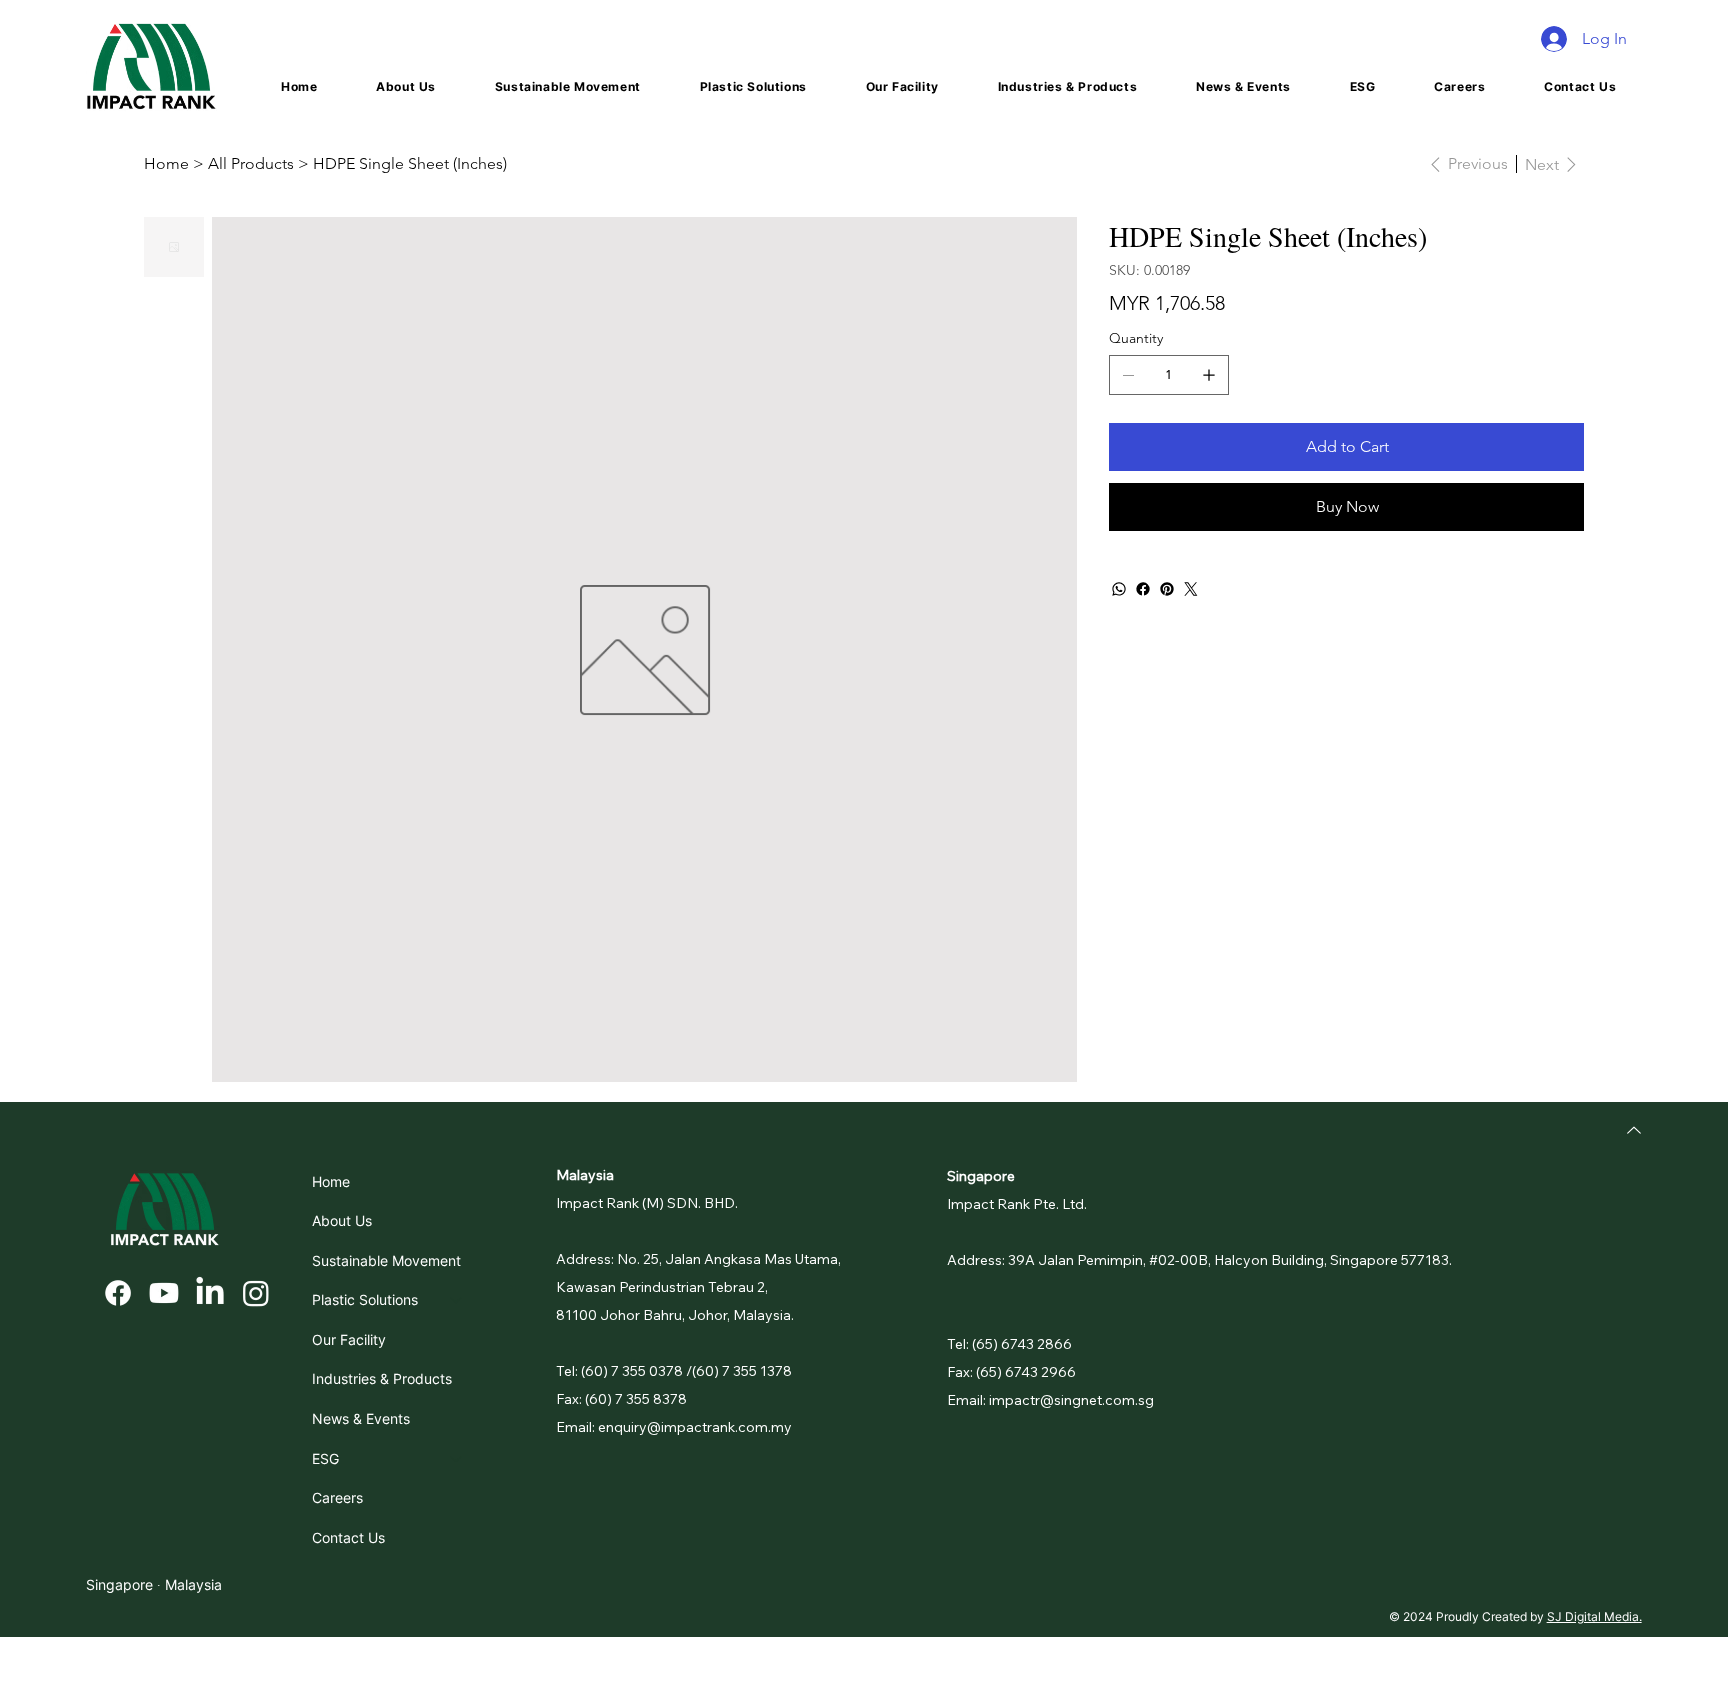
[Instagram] (256, 1293)
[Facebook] (1143, 589)
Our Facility (349, 1339)
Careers (337, 1497)
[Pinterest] (1167, 589)
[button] (753, 86)
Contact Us (348, 1537)
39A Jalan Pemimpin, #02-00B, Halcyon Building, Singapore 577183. (1230, 1260)
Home (331, 1181)
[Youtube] (164, 1293)
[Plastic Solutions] (457, 1300)
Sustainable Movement (386, 1260)
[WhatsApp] (1119, 589)
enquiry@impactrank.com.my (695, 1427)
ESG (325, 1458)
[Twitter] (1191, 589)
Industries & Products (382, 1378)
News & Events (361, 1418)
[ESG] (457, 1459)
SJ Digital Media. (1594, 1616)
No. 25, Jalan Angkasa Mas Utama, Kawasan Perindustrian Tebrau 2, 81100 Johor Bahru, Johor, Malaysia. (698, 1287)
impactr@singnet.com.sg (1071, 1400)
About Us (342, 1220)
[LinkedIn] (210, 1293)
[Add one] (1209, 375)
